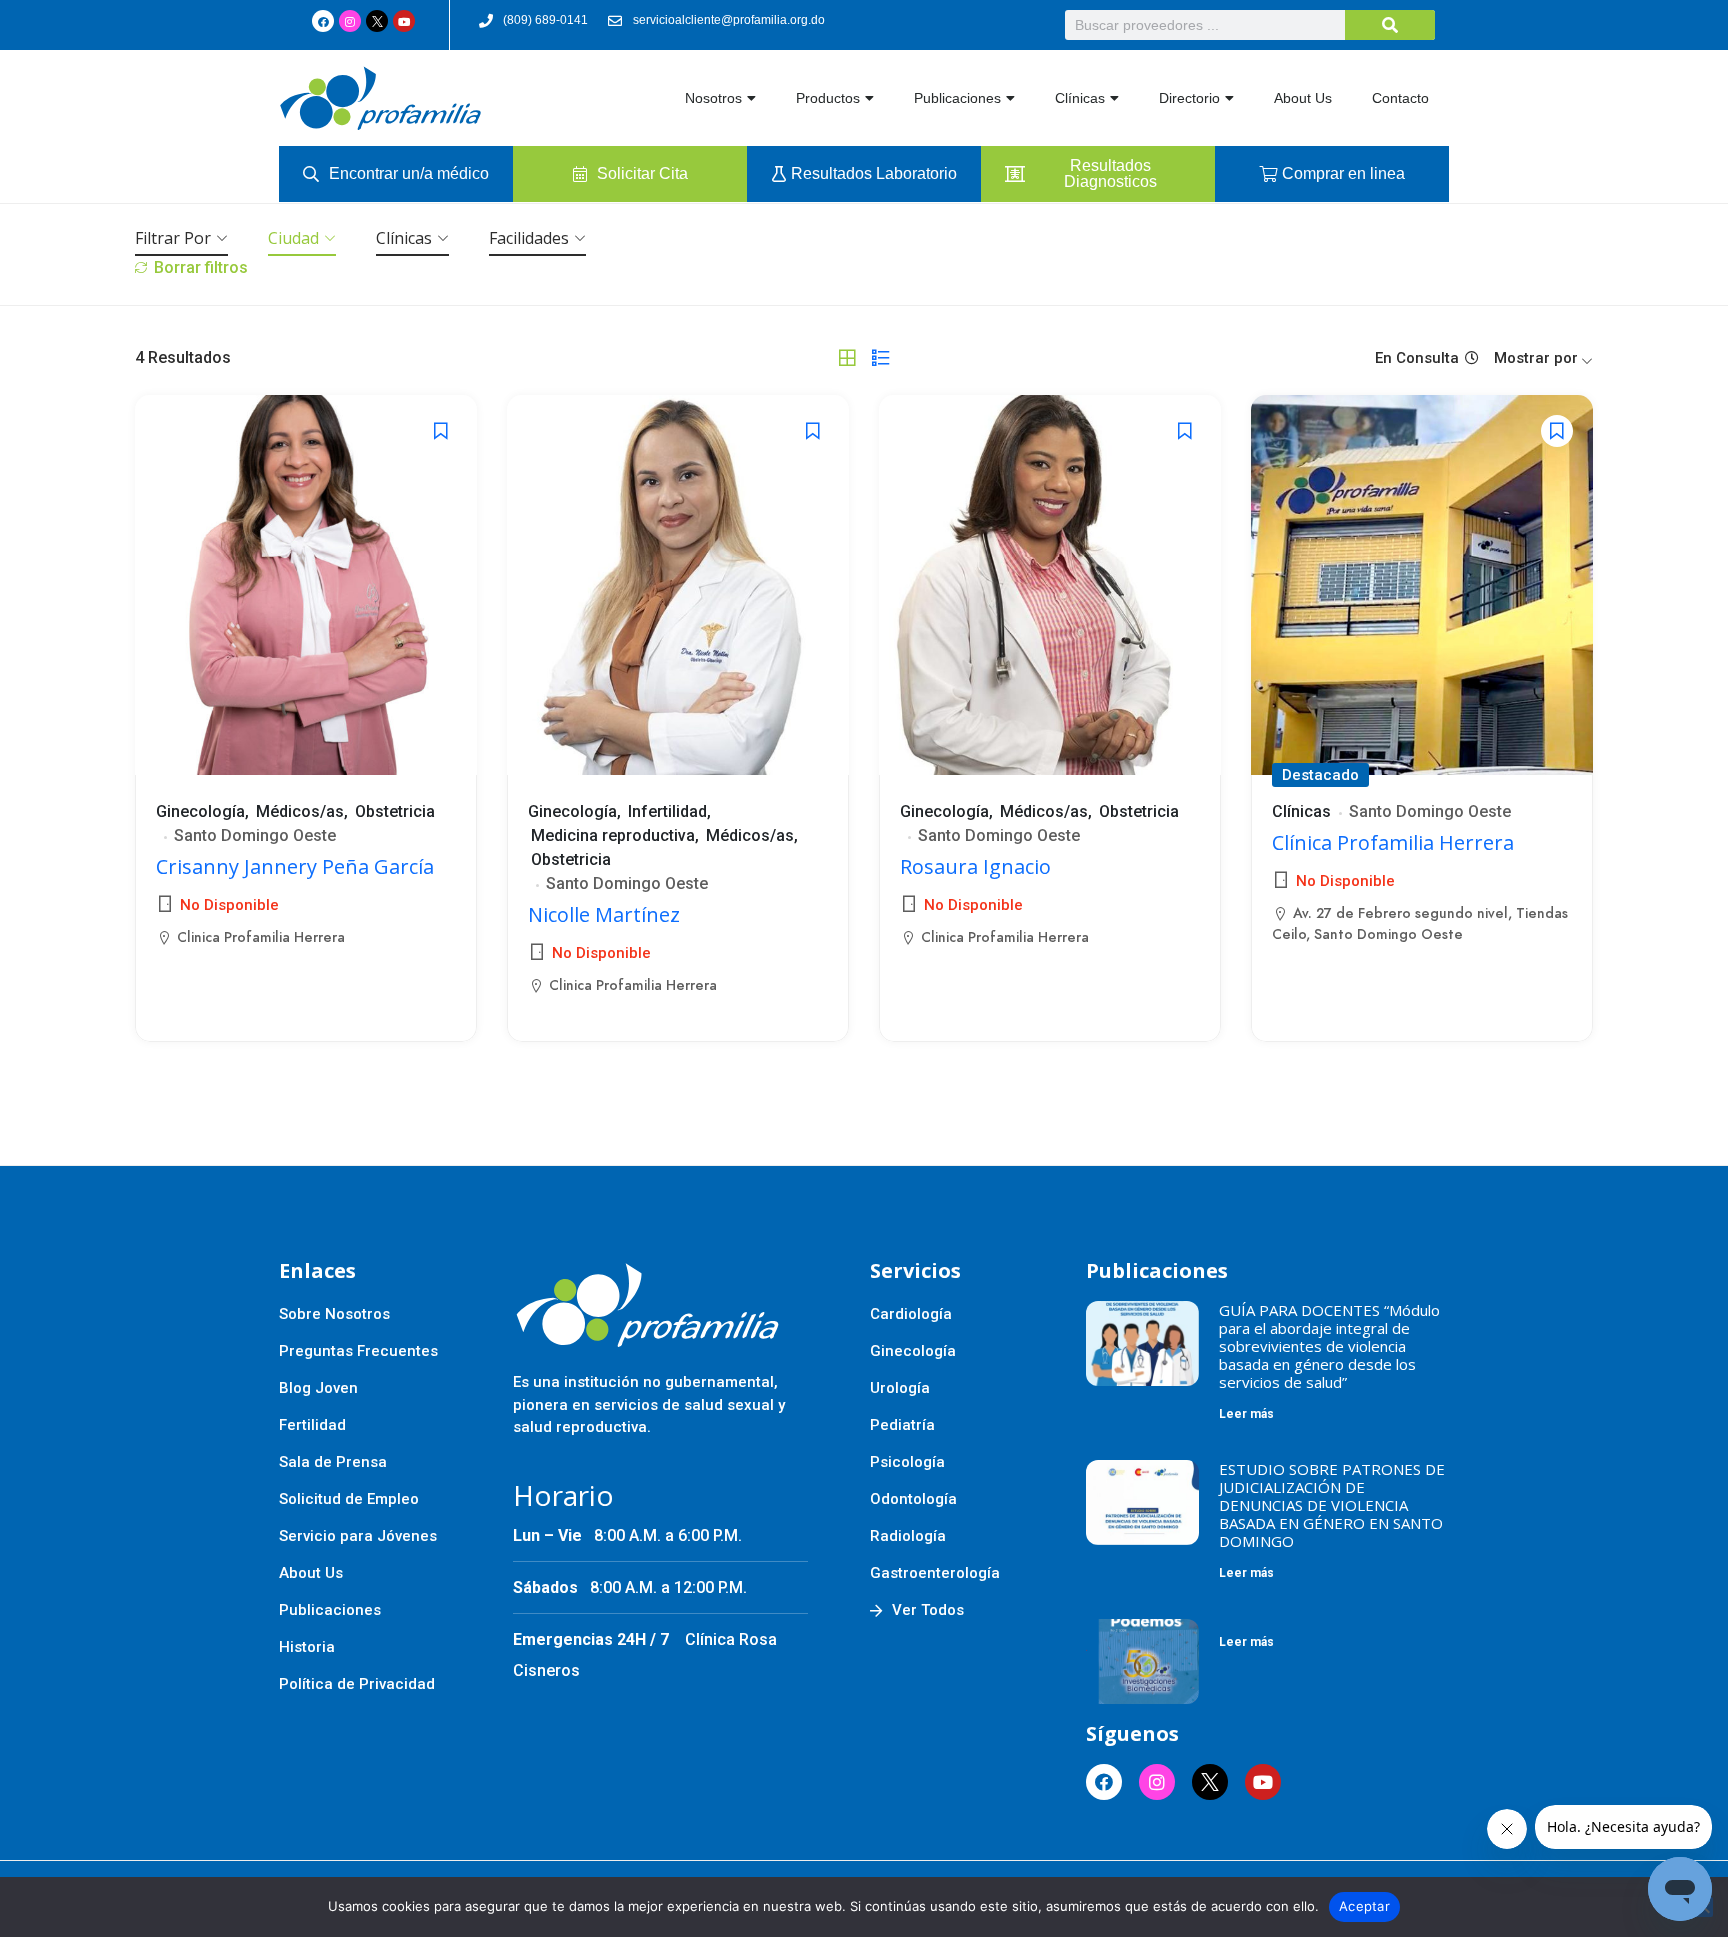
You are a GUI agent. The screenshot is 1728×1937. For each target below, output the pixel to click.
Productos (828, 98)
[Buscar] (1390, 25)
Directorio (1189, 98)
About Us (1303, 98)
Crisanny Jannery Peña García (295, 866)
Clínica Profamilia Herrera (1393, 842)
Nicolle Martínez (604, 914)
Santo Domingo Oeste (255, 835)
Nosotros (713, 98)
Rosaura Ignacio (975, 866)
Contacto (1400, 98)
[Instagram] (350, 21)
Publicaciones (957, 98)
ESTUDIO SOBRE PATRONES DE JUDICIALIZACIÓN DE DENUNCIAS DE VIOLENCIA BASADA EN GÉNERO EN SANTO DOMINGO (1332, 1505)
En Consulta (1417, 358)
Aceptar (1364, 1906)
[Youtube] (404, 21)
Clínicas (1080, 98)
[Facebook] (323, 21)
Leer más (1246, 1414)
